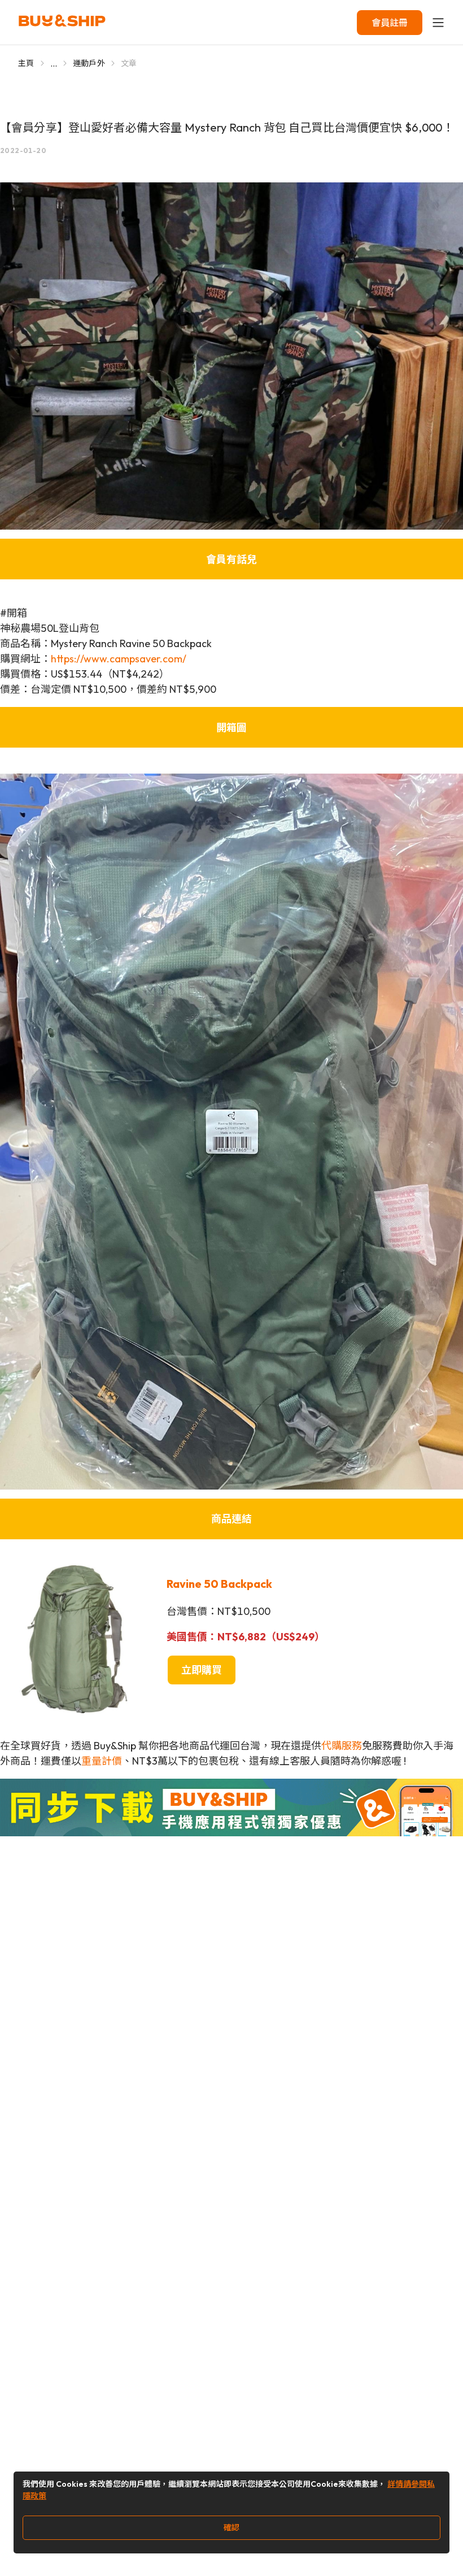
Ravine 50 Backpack (219, 1584)
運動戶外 (89, 63)
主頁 (26, 63)
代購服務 (342, 1746)
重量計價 (102, 1761)
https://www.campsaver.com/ (119, 659)
